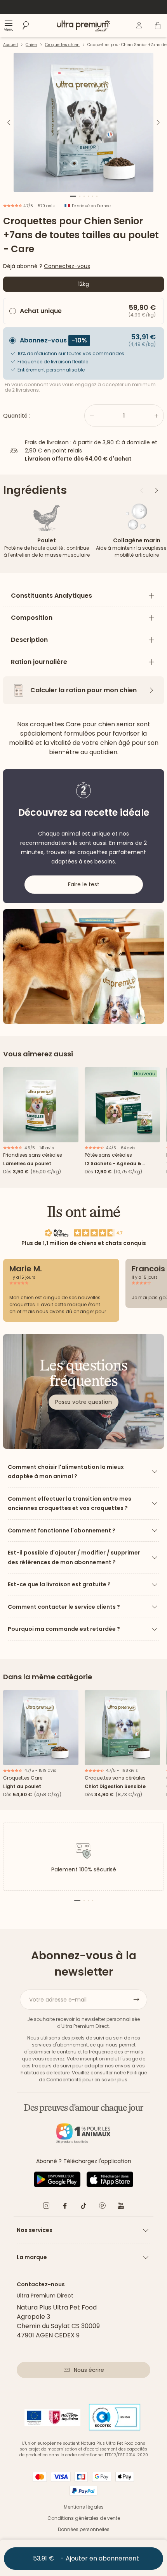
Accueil (10, 45)
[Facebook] (65, 2207)
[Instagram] (46, 2207)
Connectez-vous (67, 266)
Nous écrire (89, 2370)
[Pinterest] (102, 2207)
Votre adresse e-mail (58, 2000)
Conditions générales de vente (84, 2518)
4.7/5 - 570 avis (38, 206)
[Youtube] (121, 2207)
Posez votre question (83, 1402)
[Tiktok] (83, 2207)
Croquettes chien (62, 45)
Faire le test (84, 884)
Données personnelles (84, 2529)
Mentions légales (84, 2507)
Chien (31, 45)
